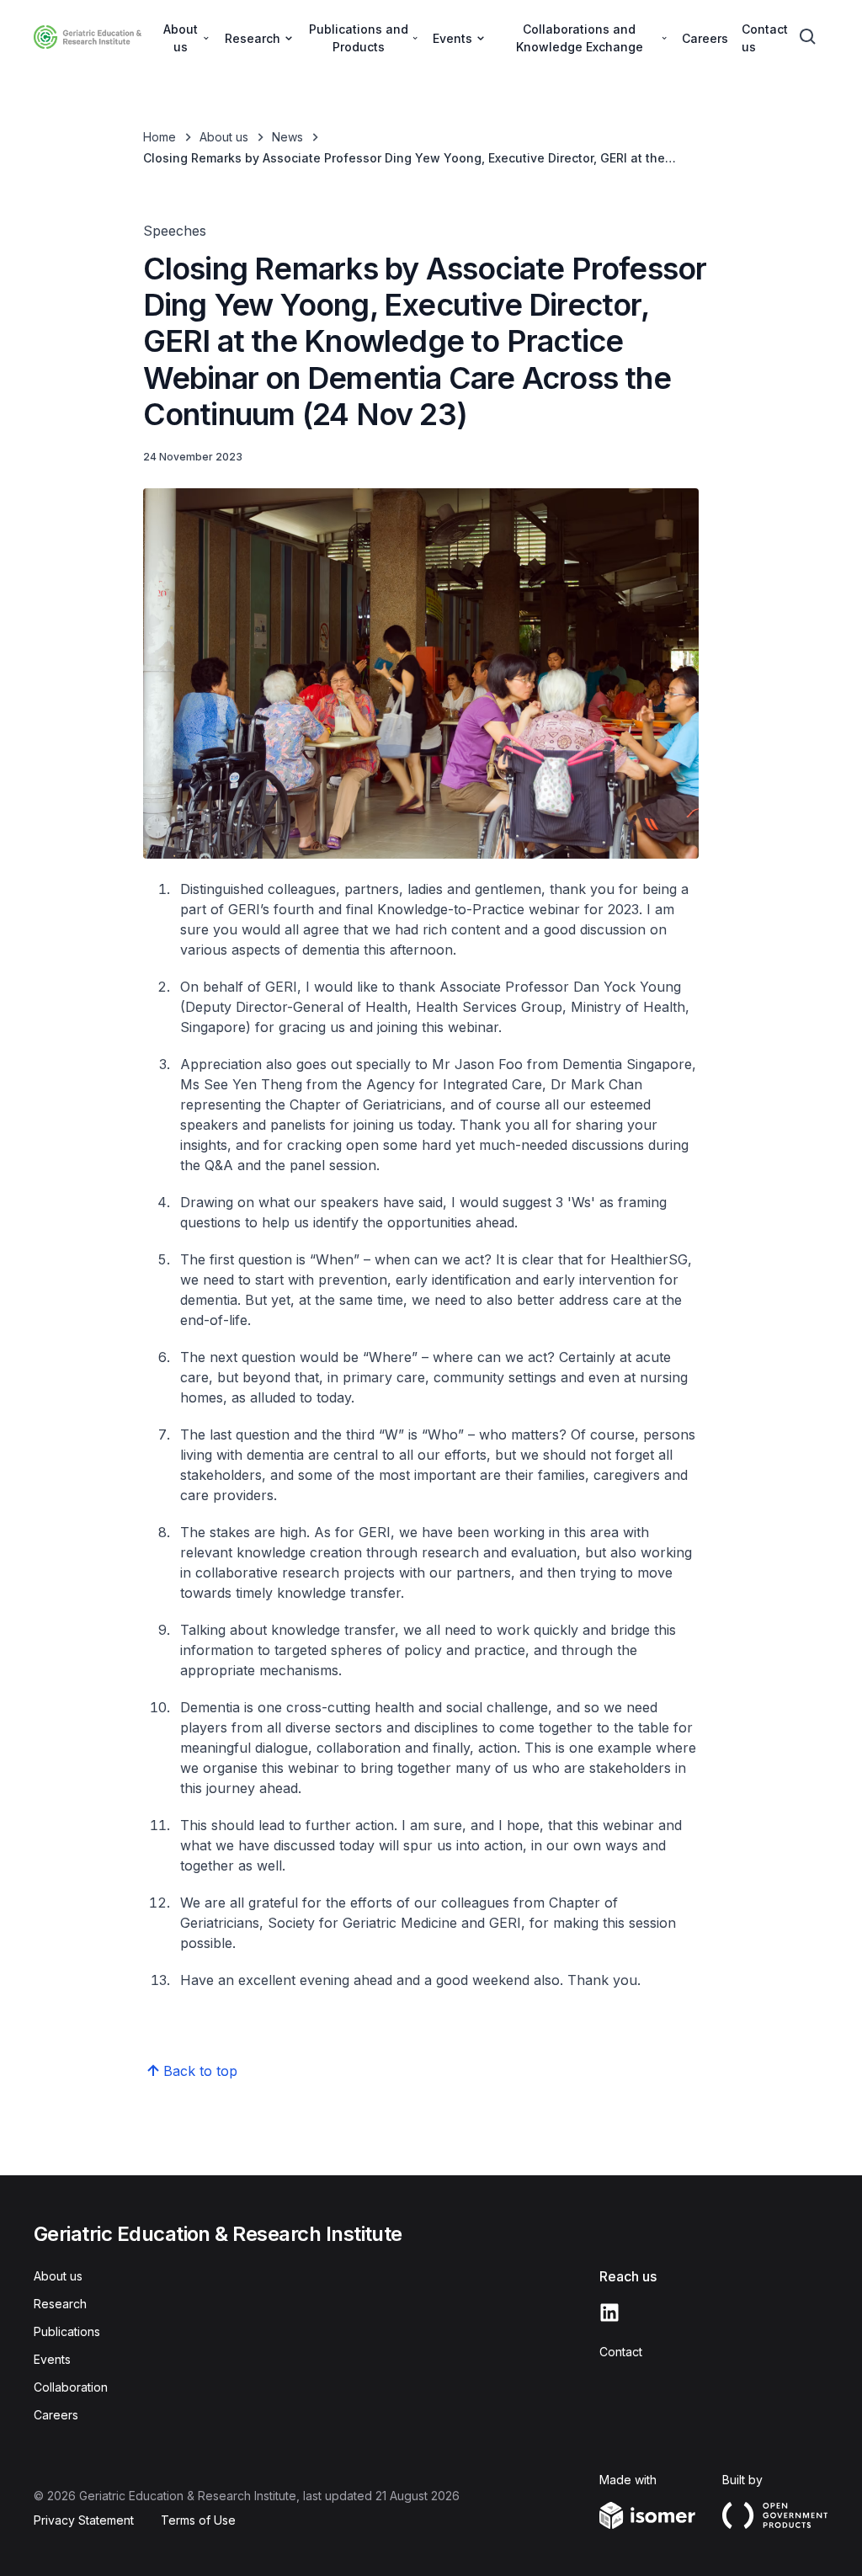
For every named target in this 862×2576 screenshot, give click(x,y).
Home (160, 137)
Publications (67, 2331)
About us (224, 137)
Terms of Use (198, 2520)
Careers (705, 38)
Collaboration (71, 2387)
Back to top (200, 2071)
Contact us (765, 38)
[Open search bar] (808, 37)
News (287, 137)
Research (60, 2304)
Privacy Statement (84, 2520)
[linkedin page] (609, 2313)
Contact (621, 2352)
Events (52, 2359)
